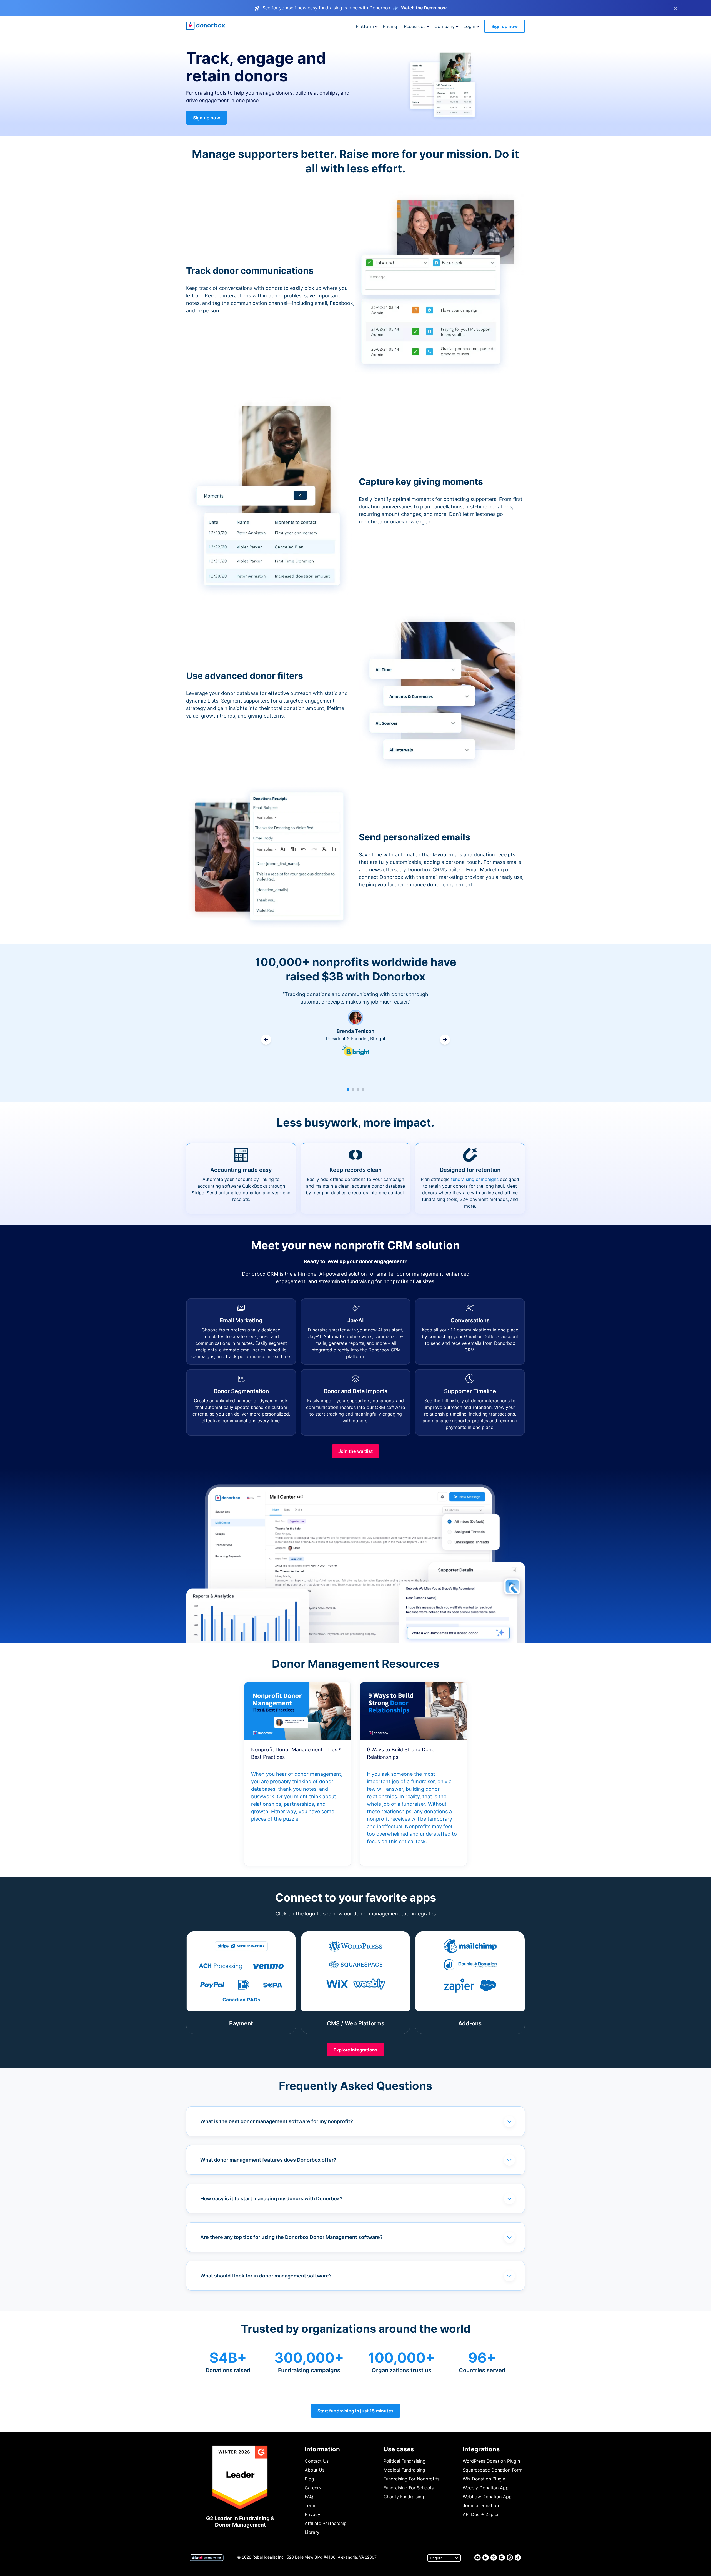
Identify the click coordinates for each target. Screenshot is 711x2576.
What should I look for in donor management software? (266, 2276)
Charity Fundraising (404, 2497)
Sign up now (505, 26)
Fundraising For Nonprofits (411, 2479)
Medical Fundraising (404, 2470)
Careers (313, 2488)
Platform (365, 26)
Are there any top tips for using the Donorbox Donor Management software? (291, 2237)
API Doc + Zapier (481, 2514)
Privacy (312, 2514)
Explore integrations (355, 2050)
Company (445, 26)
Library (312, 2532)
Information (322, 2449)
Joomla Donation (481, 2505)
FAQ (309, 2497)
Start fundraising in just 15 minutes (355, 2411)
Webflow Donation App (487, 2497)
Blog (309, 2479)
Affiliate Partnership (326, 2523)
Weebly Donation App (486, 2488)
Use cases (399, 2449)
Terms (311, 2505)
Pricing (390, 26)
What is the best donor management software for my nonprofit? (277, 2121)
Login (469, 26)
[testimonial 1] (348, 1090)
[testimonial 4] (363, 1090)
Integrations (481, 2449)
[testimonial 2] (353, 1090)
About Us (315, 2470)
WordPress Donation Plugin (491, 2461)
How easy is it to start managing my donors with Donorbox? (271, 2198)
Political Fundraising (405, 2461)
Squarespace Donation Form (493, 2470)
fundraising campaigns (475, 1179)
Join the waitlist (355, 1451)
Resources (415, 26)
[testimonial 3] (358, 1090)
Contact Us (317, 2461)
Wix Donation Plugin (484, 2479)
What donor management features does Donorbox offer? (268, 2160)
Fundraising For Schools (409, 2488)
